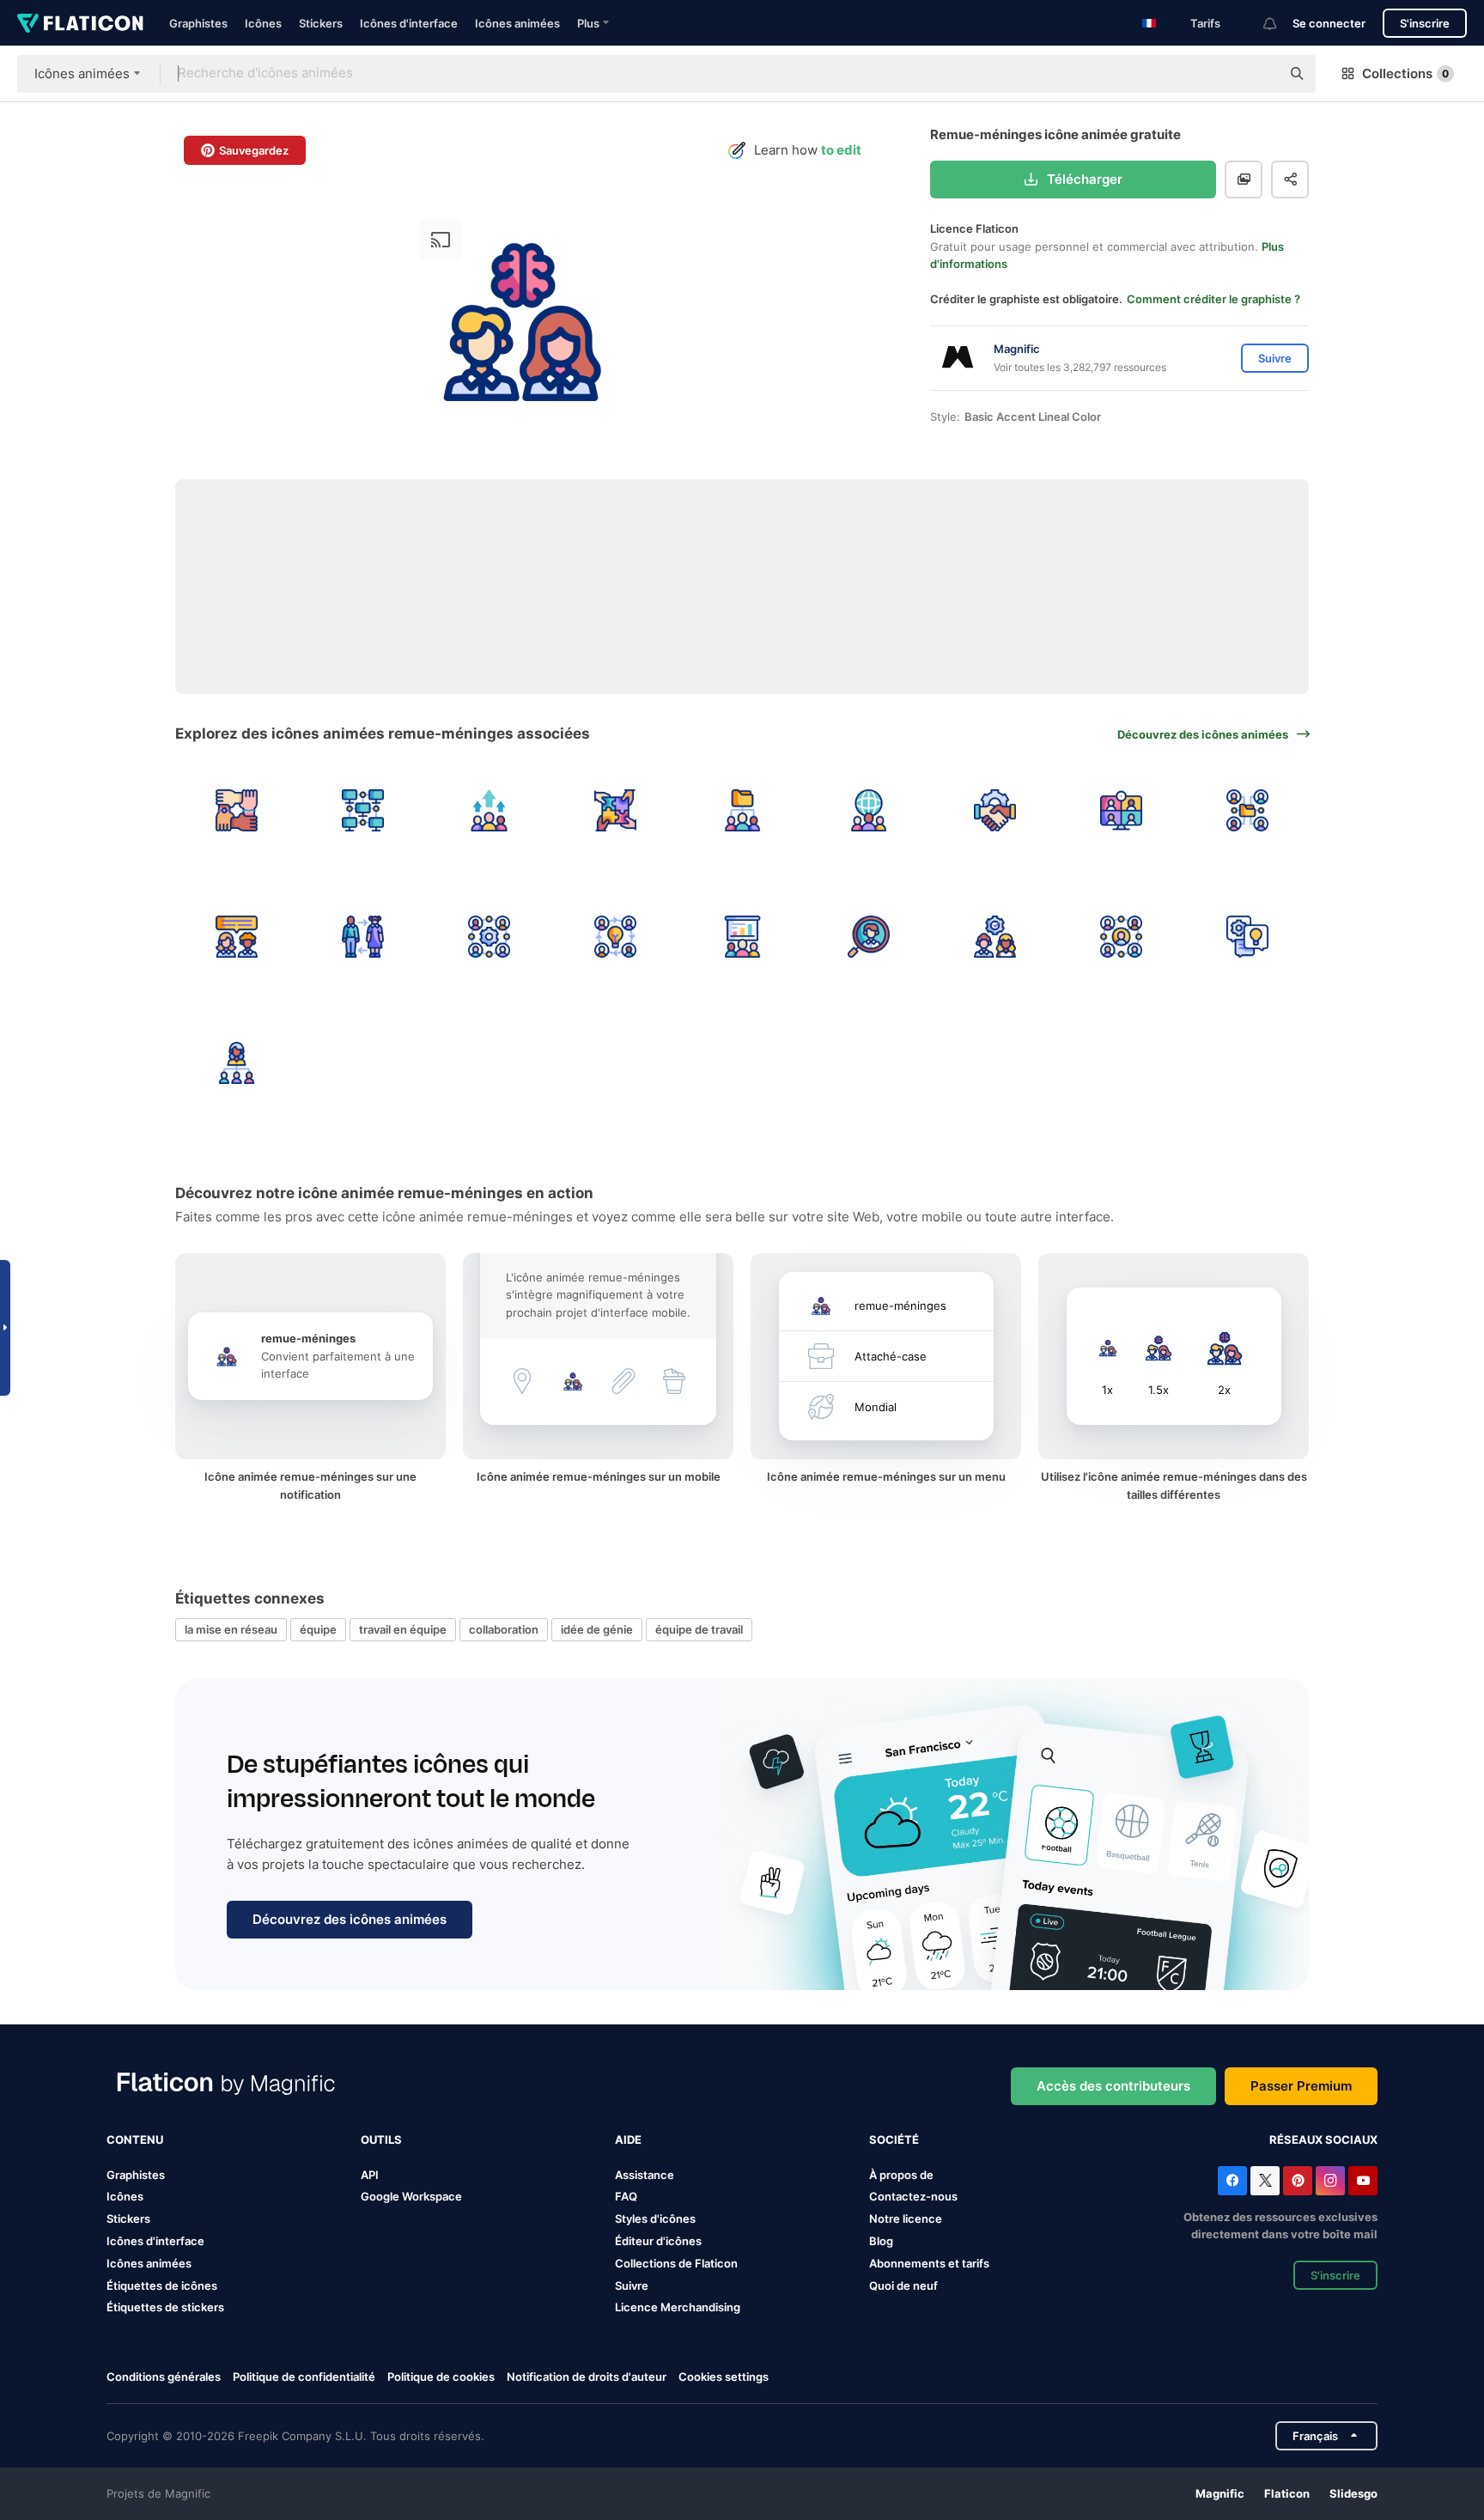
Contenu (135, 2140)
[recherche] (868, 936)
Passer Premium (1301, 2086)
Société (894, 2140)
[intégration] (994, 936)
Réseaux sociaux (1323, 2140)
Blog (881, 2241)
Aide (628, 2140)
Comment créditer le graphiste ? (1213, 299)
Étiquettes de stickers (165, 2307)
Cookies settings (724, 2377)
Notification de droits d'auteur (587, 2377)
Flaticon (1287, 2493)
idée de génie (597, 1629)
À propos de (901, 2175)
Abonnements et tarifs (929, 2263)
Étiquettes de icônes (162, 2286)
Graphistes (198, 23)
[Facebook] (1232, 2181)
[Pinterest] (1298, 2181)
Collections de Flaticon (676, 2263)
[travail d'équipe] (742, 810)
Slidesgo (1353, 2493)
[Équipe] (236, 936)
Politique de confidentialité (304, 2377)
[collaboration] (236, 810)
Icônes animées (517, 23)
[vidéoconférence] (1122, 810)
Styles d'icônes (655, 2219)
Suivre (632, 2286)
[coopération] (616, 810)
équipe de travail (699, 1629)
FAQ (626, 2196)
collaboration (504, 1629)
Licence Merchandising (678, 2307)
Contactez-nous (913, 2196)
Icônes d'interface (409, 23)
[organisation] (236, 1062)
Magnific (1220, 2493)
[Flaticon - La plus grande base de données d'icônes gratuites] (80, 23)
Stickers (321, 23)
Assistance (645, 2175)
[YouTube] (1363, 2181)
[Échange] (362, 936)
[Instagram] (1330, 2181)
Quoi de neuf (903, 2286)
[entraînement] (742, 936)
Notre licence (906, 2219)
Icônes (263, 23)
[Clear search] (1259, 74)
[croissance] (489, 810)
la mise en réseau (231, 1629)
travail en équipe (403, 1629)
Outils (381, 2140)
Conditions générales (164, 2377)
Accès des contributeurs (1113, 2086)
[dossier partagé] (1248, 810)
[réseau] (362, 810)
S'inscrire (1425, 23)
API (370, 2175)
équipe (318, 1629)
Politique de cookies (441, 2377)
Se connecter (1329, 23)
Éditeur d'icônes (658, 2241)
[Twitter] (1265, 2181)
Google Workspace (411, 2196)
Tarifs (1205, 23)
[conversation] (1248, 936)
